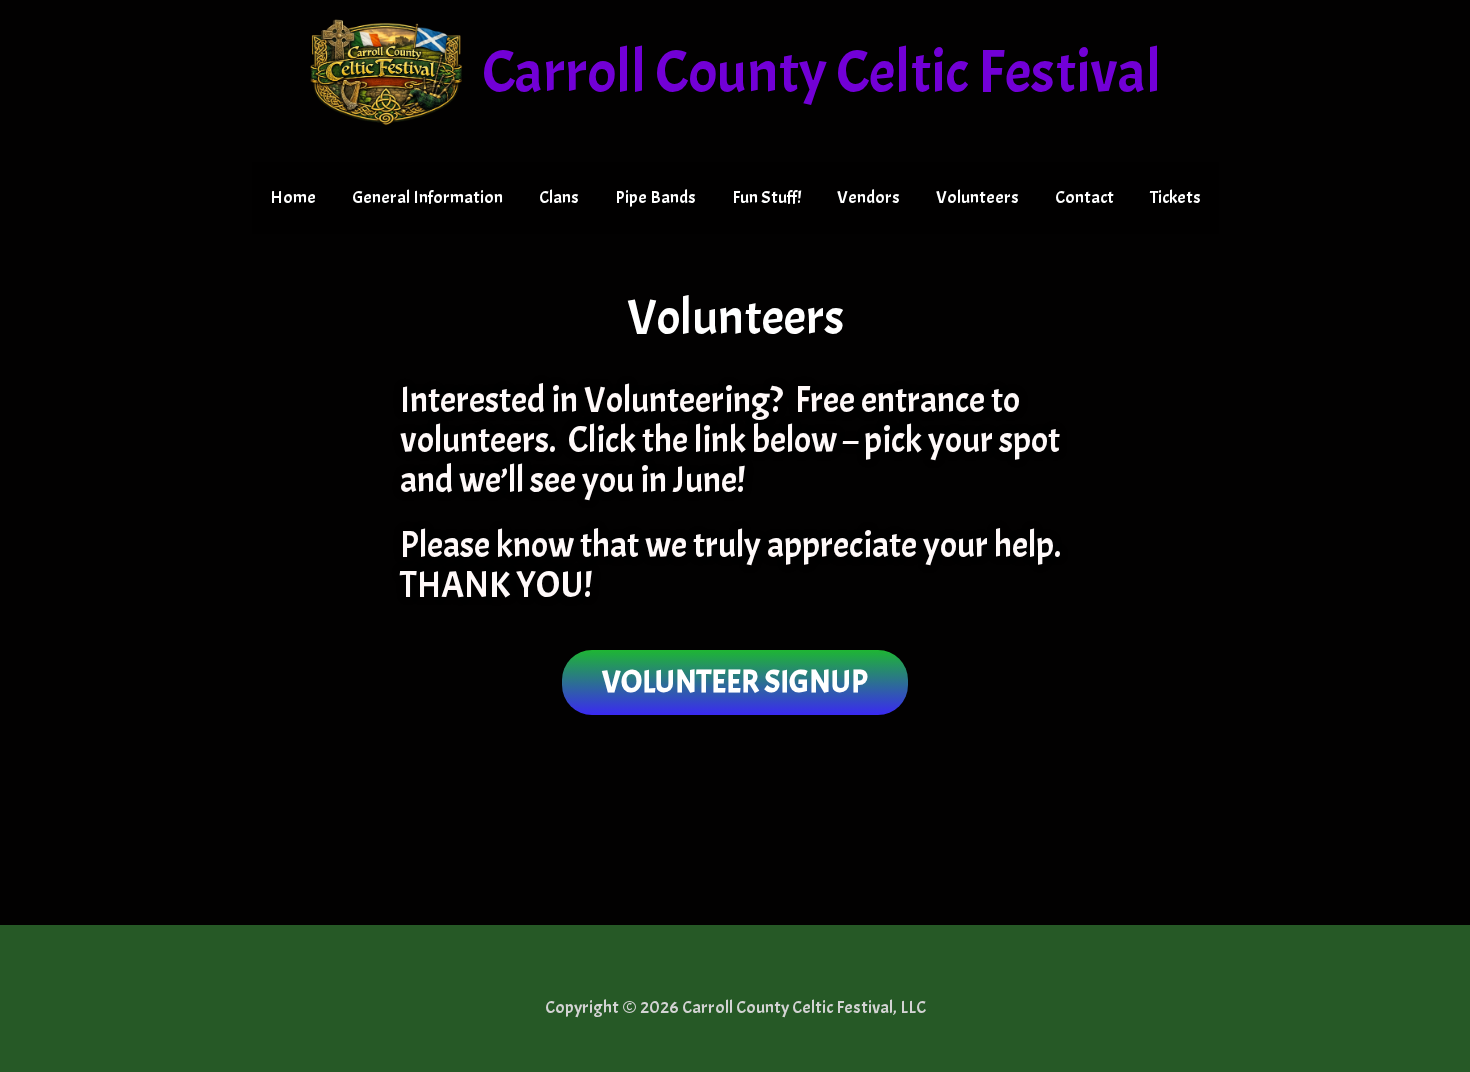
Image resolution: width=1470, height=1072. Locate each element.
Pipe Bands (655, 197)
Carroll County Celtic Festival (821, 72)
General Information (427, 197)
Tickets (1175, 197)
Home (293, 197)
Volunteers (977, 197)
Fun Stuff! (766, 197)
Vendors (868, 197)
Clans (559, 197)
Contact (1084, 197)
